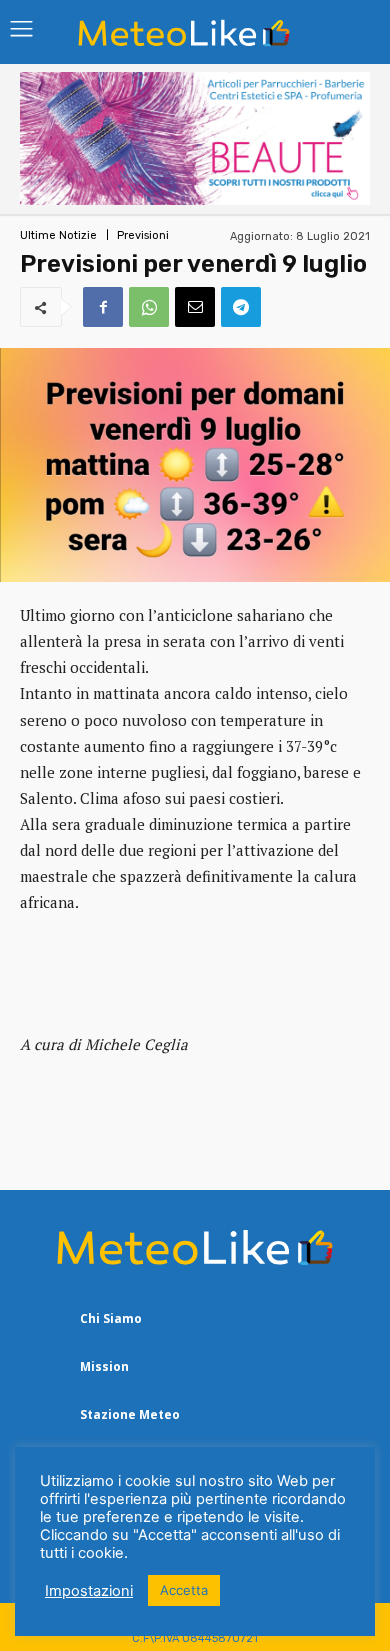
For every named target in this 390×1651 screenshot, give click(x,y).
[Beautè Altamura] (195, 199)
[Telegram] (241, 307)
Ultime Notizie (58, 235)
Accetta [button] (184, 1590)
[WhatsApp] (149, 307)
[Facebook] (103, 307)
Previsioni (143, 235)
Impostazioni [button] (89, 1591)
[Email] (195, 307)
